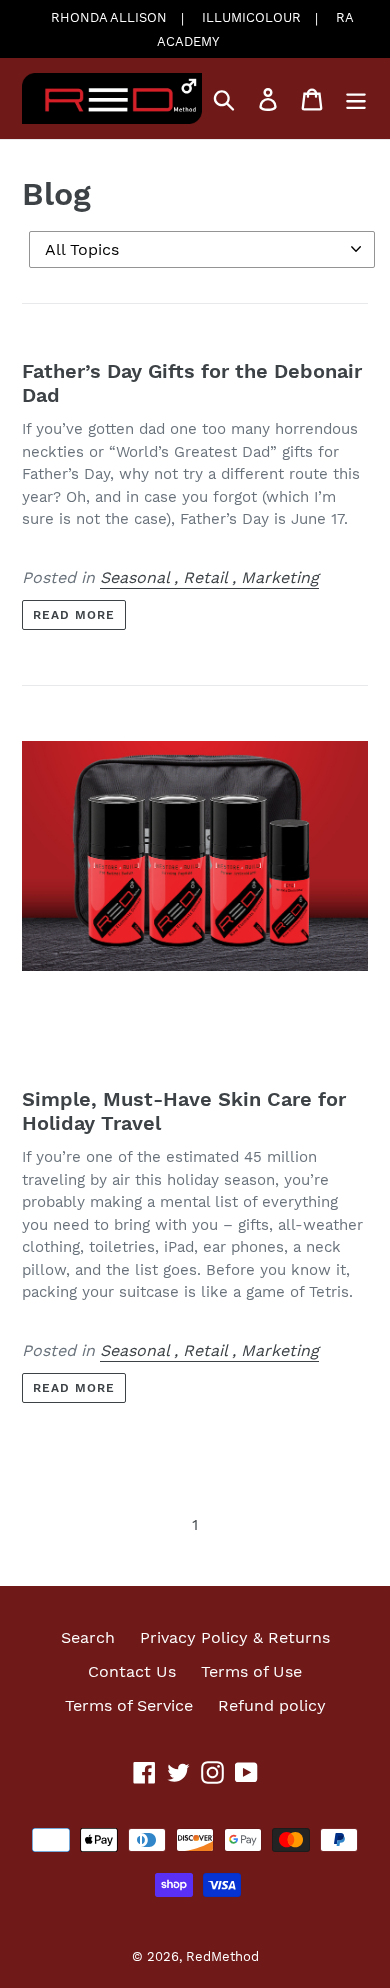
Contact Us (132, 1671)
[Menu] (356, 98)
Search (88, 1637)
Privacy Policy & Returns (235, 1637)
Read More (74, 615)
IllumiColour (251, 17)
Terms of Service (129, 1705)
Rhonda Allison (109, 17)
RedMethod (222, 1956)
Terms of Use (251, 1671)
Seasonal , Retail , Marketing (209, 577)
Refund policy (272, 1705)
